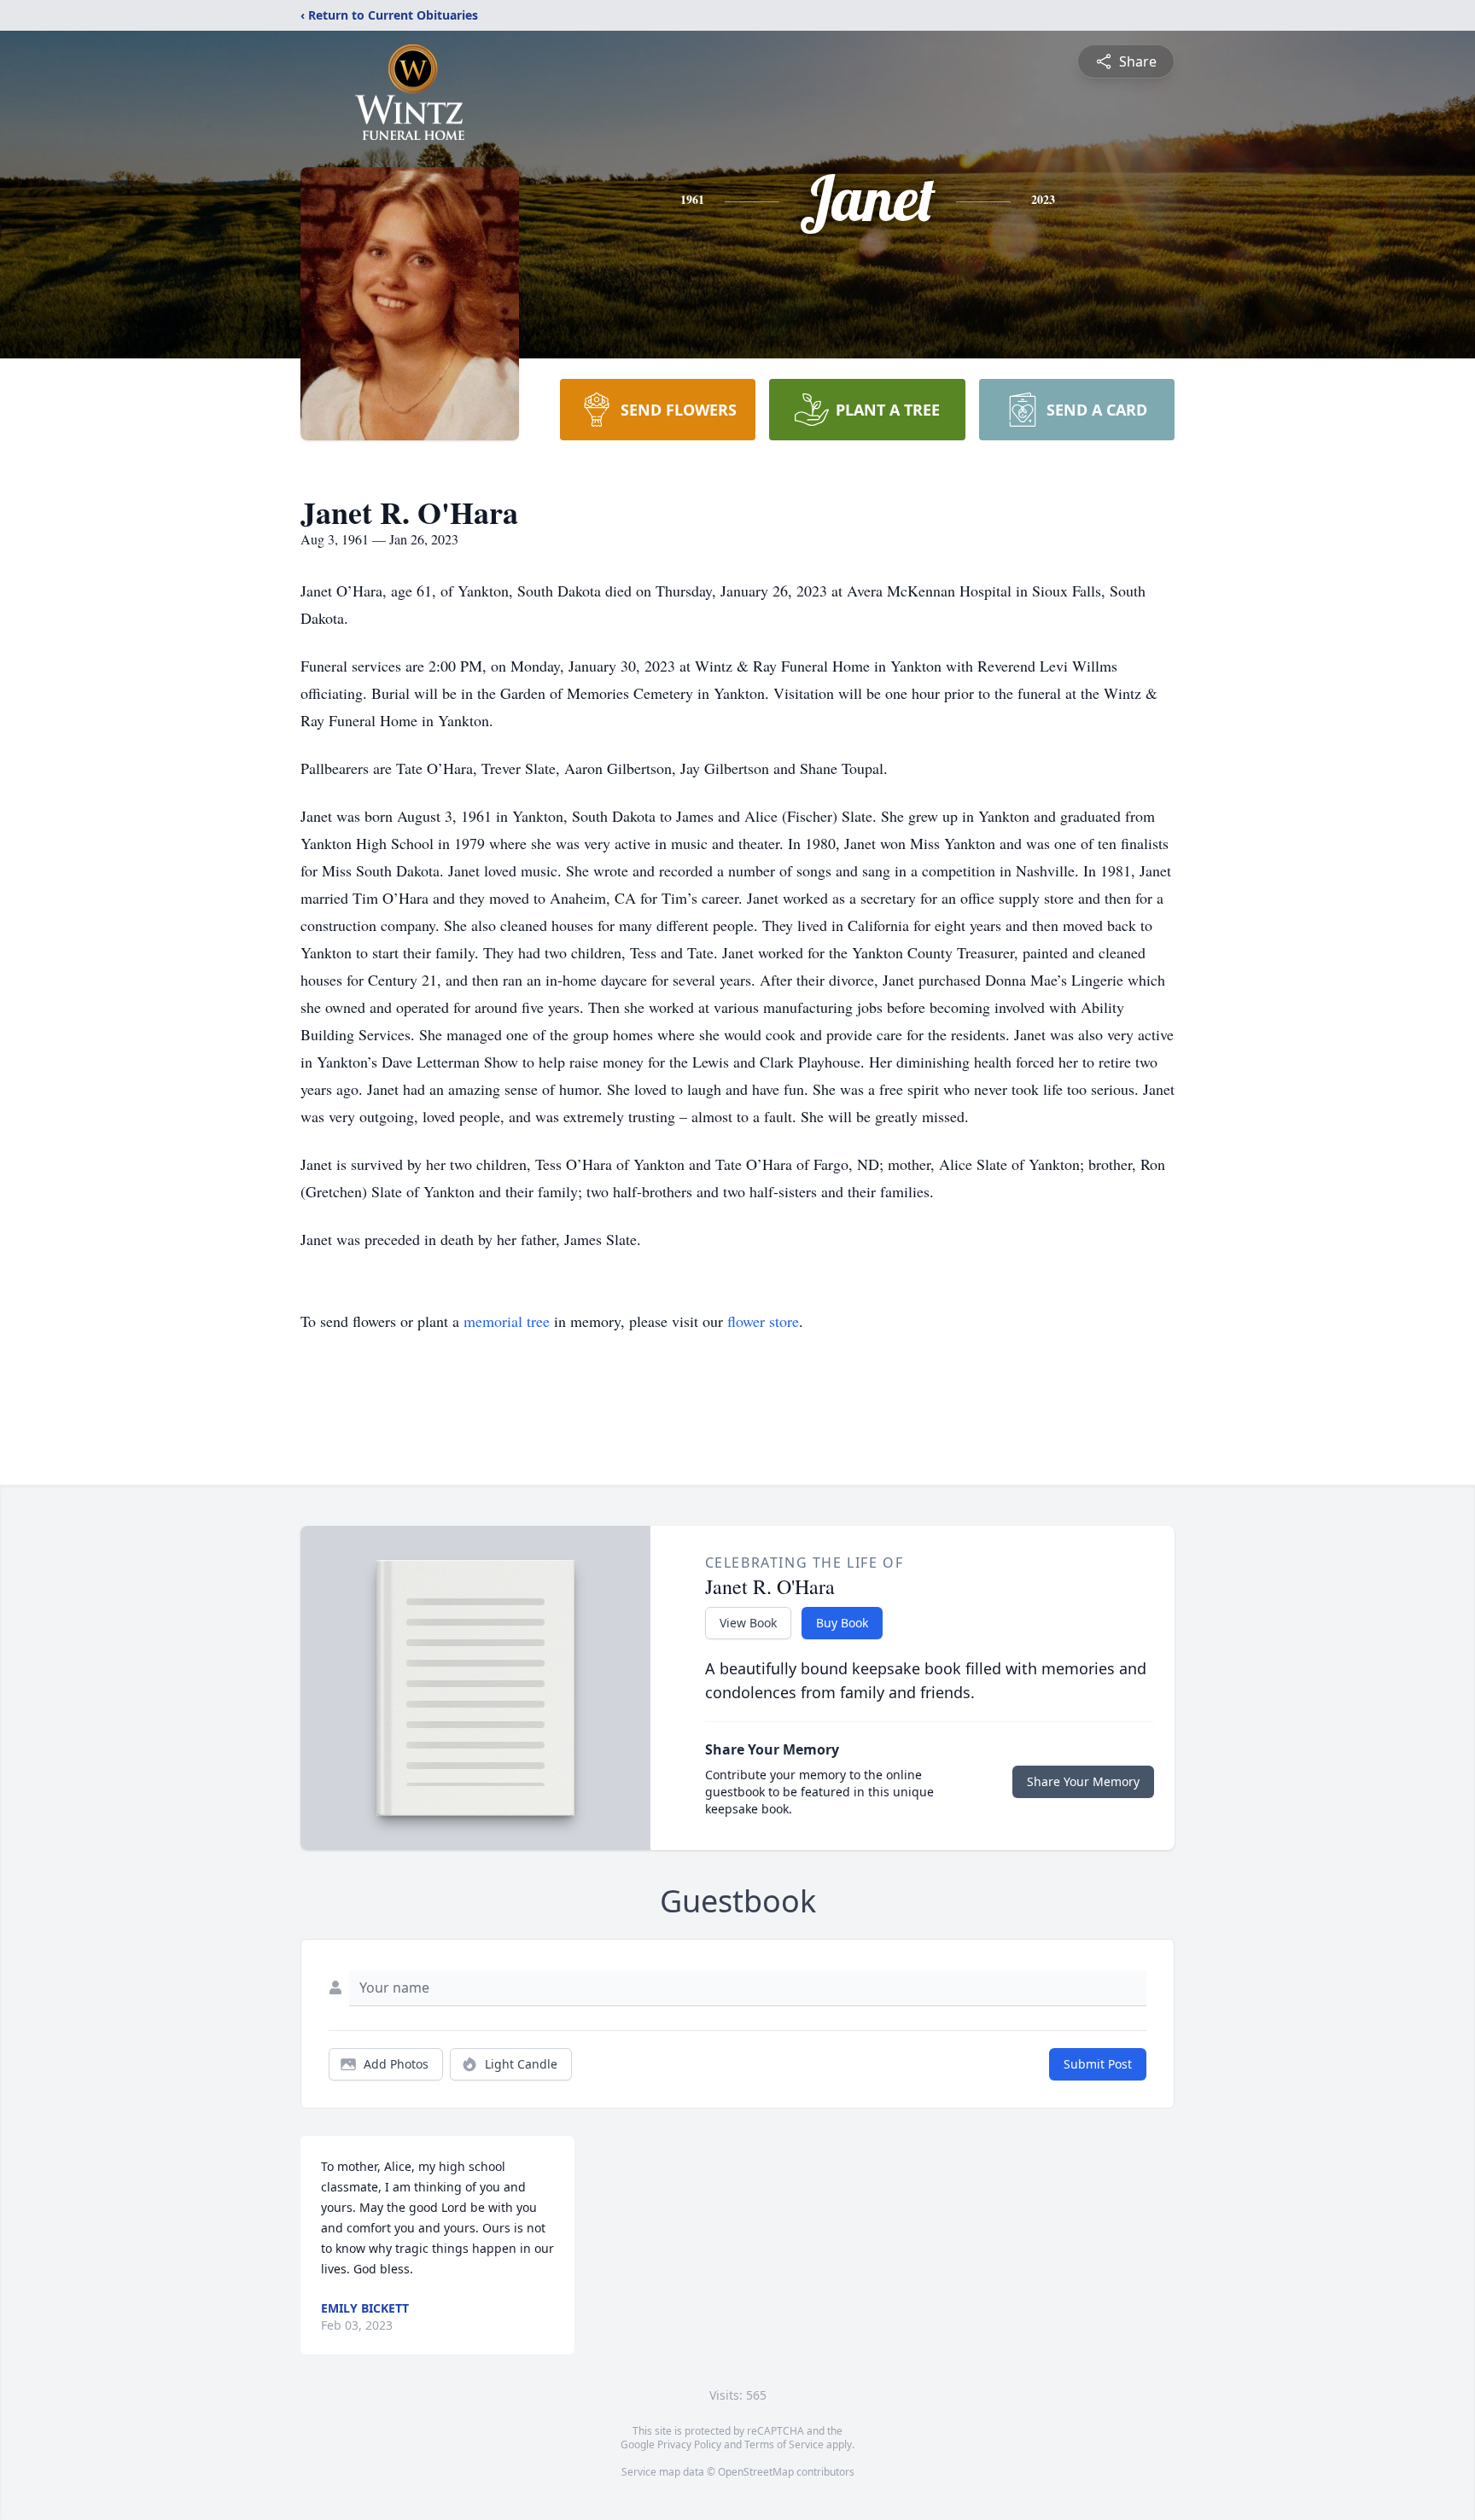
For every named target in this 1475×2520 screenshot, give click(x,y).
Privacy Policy (689, 2444)
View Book (748, 1623)
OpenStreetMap (756, 2472)
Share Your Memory (1083, 1781)
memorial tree (507, 1321)
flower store (763, 1321)
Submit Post (1098, 2064)
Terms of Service (784, 2444)
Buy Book (842, 1623)
